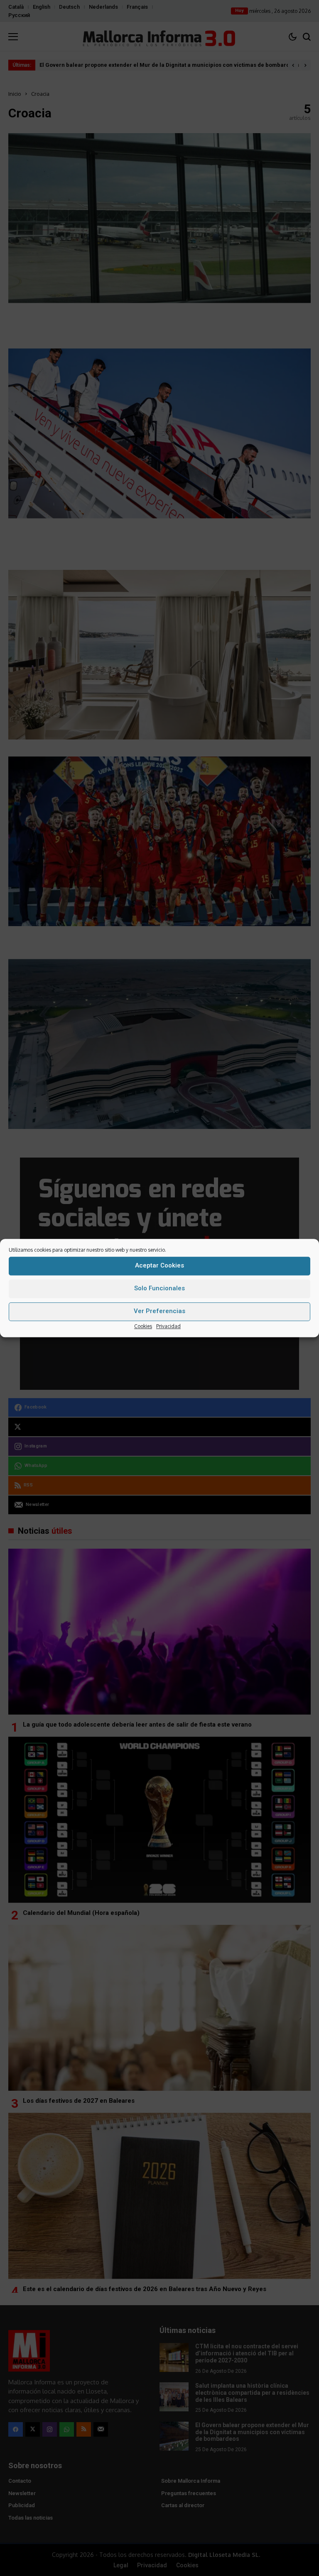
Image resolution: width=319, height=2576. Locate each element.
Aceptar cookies (159, 1265)
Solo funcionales (159, 1288)
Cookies (143, 1326)
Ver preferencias (159, 1311)
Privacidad (168, 1326)
